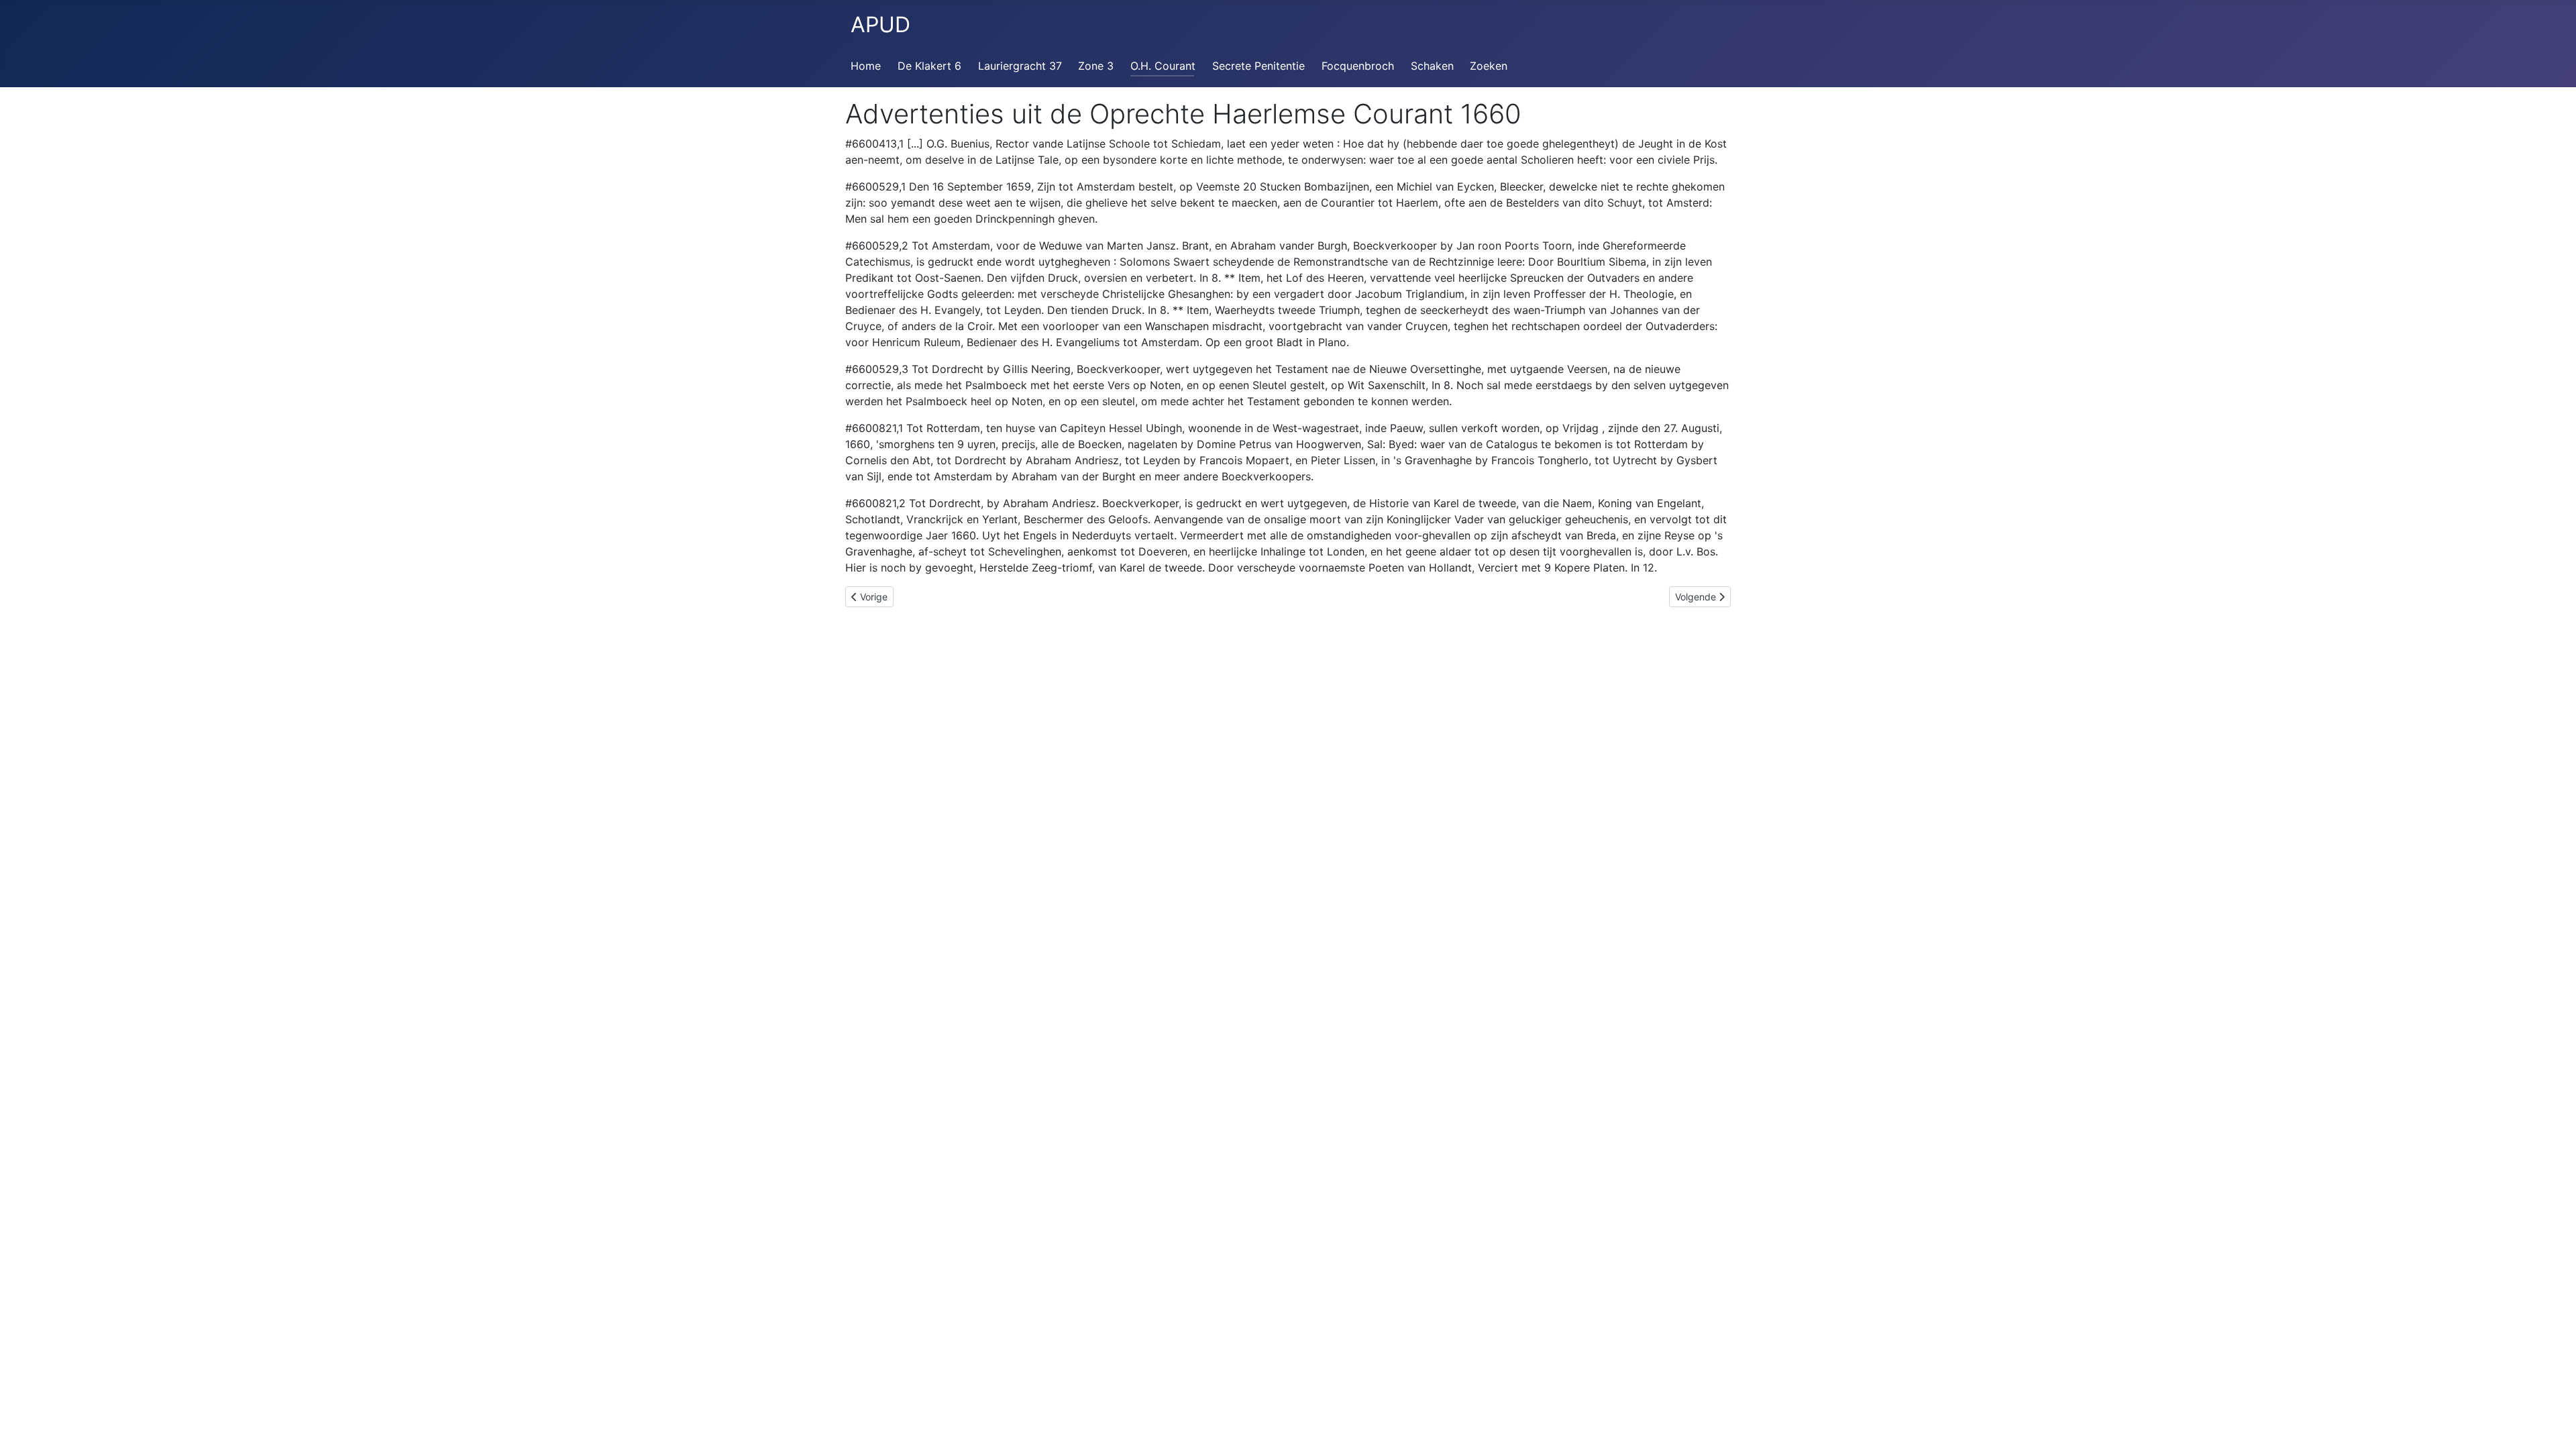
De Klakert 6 (929, 66)
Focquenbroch (1358, 66)
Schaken (1432, 66)
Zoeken (1489, 66)
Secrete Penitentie (1258, 66)
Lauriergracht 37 (1020, 66)
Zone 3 (1096, 66)
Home (866, 66)
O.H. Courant (1163, 66)
